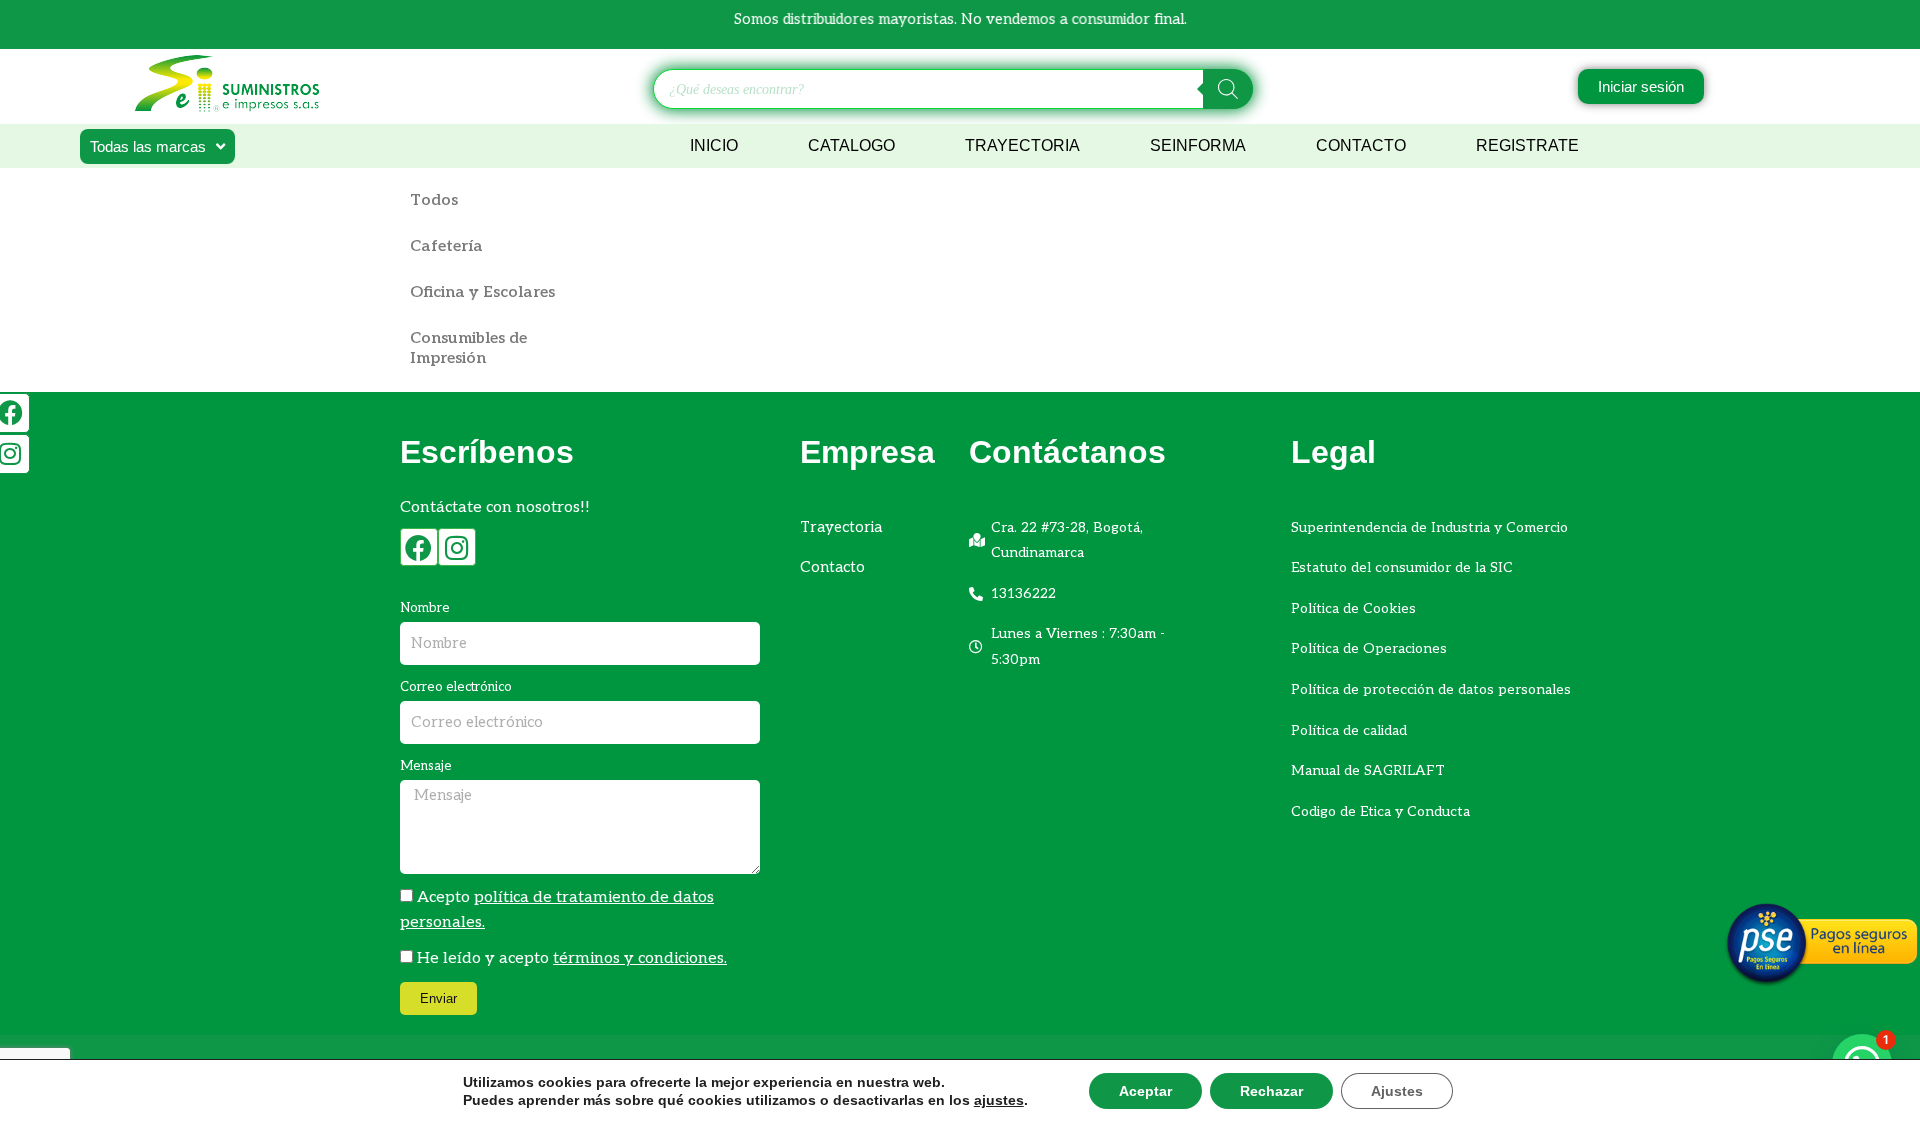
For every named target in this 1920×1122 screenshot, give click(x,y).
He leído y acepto (572, 958)
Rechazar (1271, 1091)
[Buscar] (1228, 89)
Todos (434, 200)
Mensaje (426, 766)
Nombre (425, 608)
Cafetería (446, 246)
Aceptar (1145, 1091)
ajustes (999, 1100)
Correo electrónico (456, 687)
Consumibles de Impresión (468, 348)
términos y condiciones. (640, 958)
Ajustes (1397, 1091)
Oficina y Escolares (482, 292)
